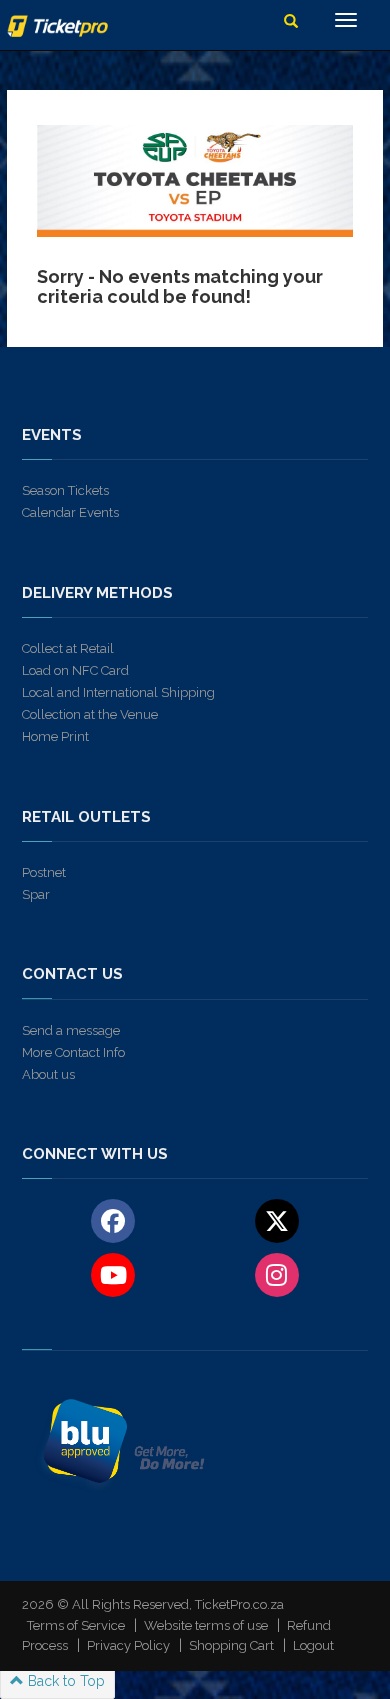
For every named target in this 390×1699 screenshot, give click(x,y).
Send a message (71, 1030)
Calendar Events (70, 512)
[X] (276, 1220)
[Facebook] (113, 1220)
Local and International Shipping (118, 692)
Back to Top (64, 1681)
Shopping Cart (231, 1645)
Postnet (44, 872)
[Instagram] (276, 1274)
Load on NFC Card (75, 670)
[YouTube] (113, 1274)
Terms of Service (76, 1625)
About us (48, 1074)
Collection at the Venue (90, 714)
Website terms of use (206, 1625)
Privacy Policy (128, 1645)
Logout (313, 1645)
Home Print (55, 736)
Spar (36, 894)
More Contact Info (73, 1052)
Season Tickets (65, 490)
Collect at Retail (68, 648)
